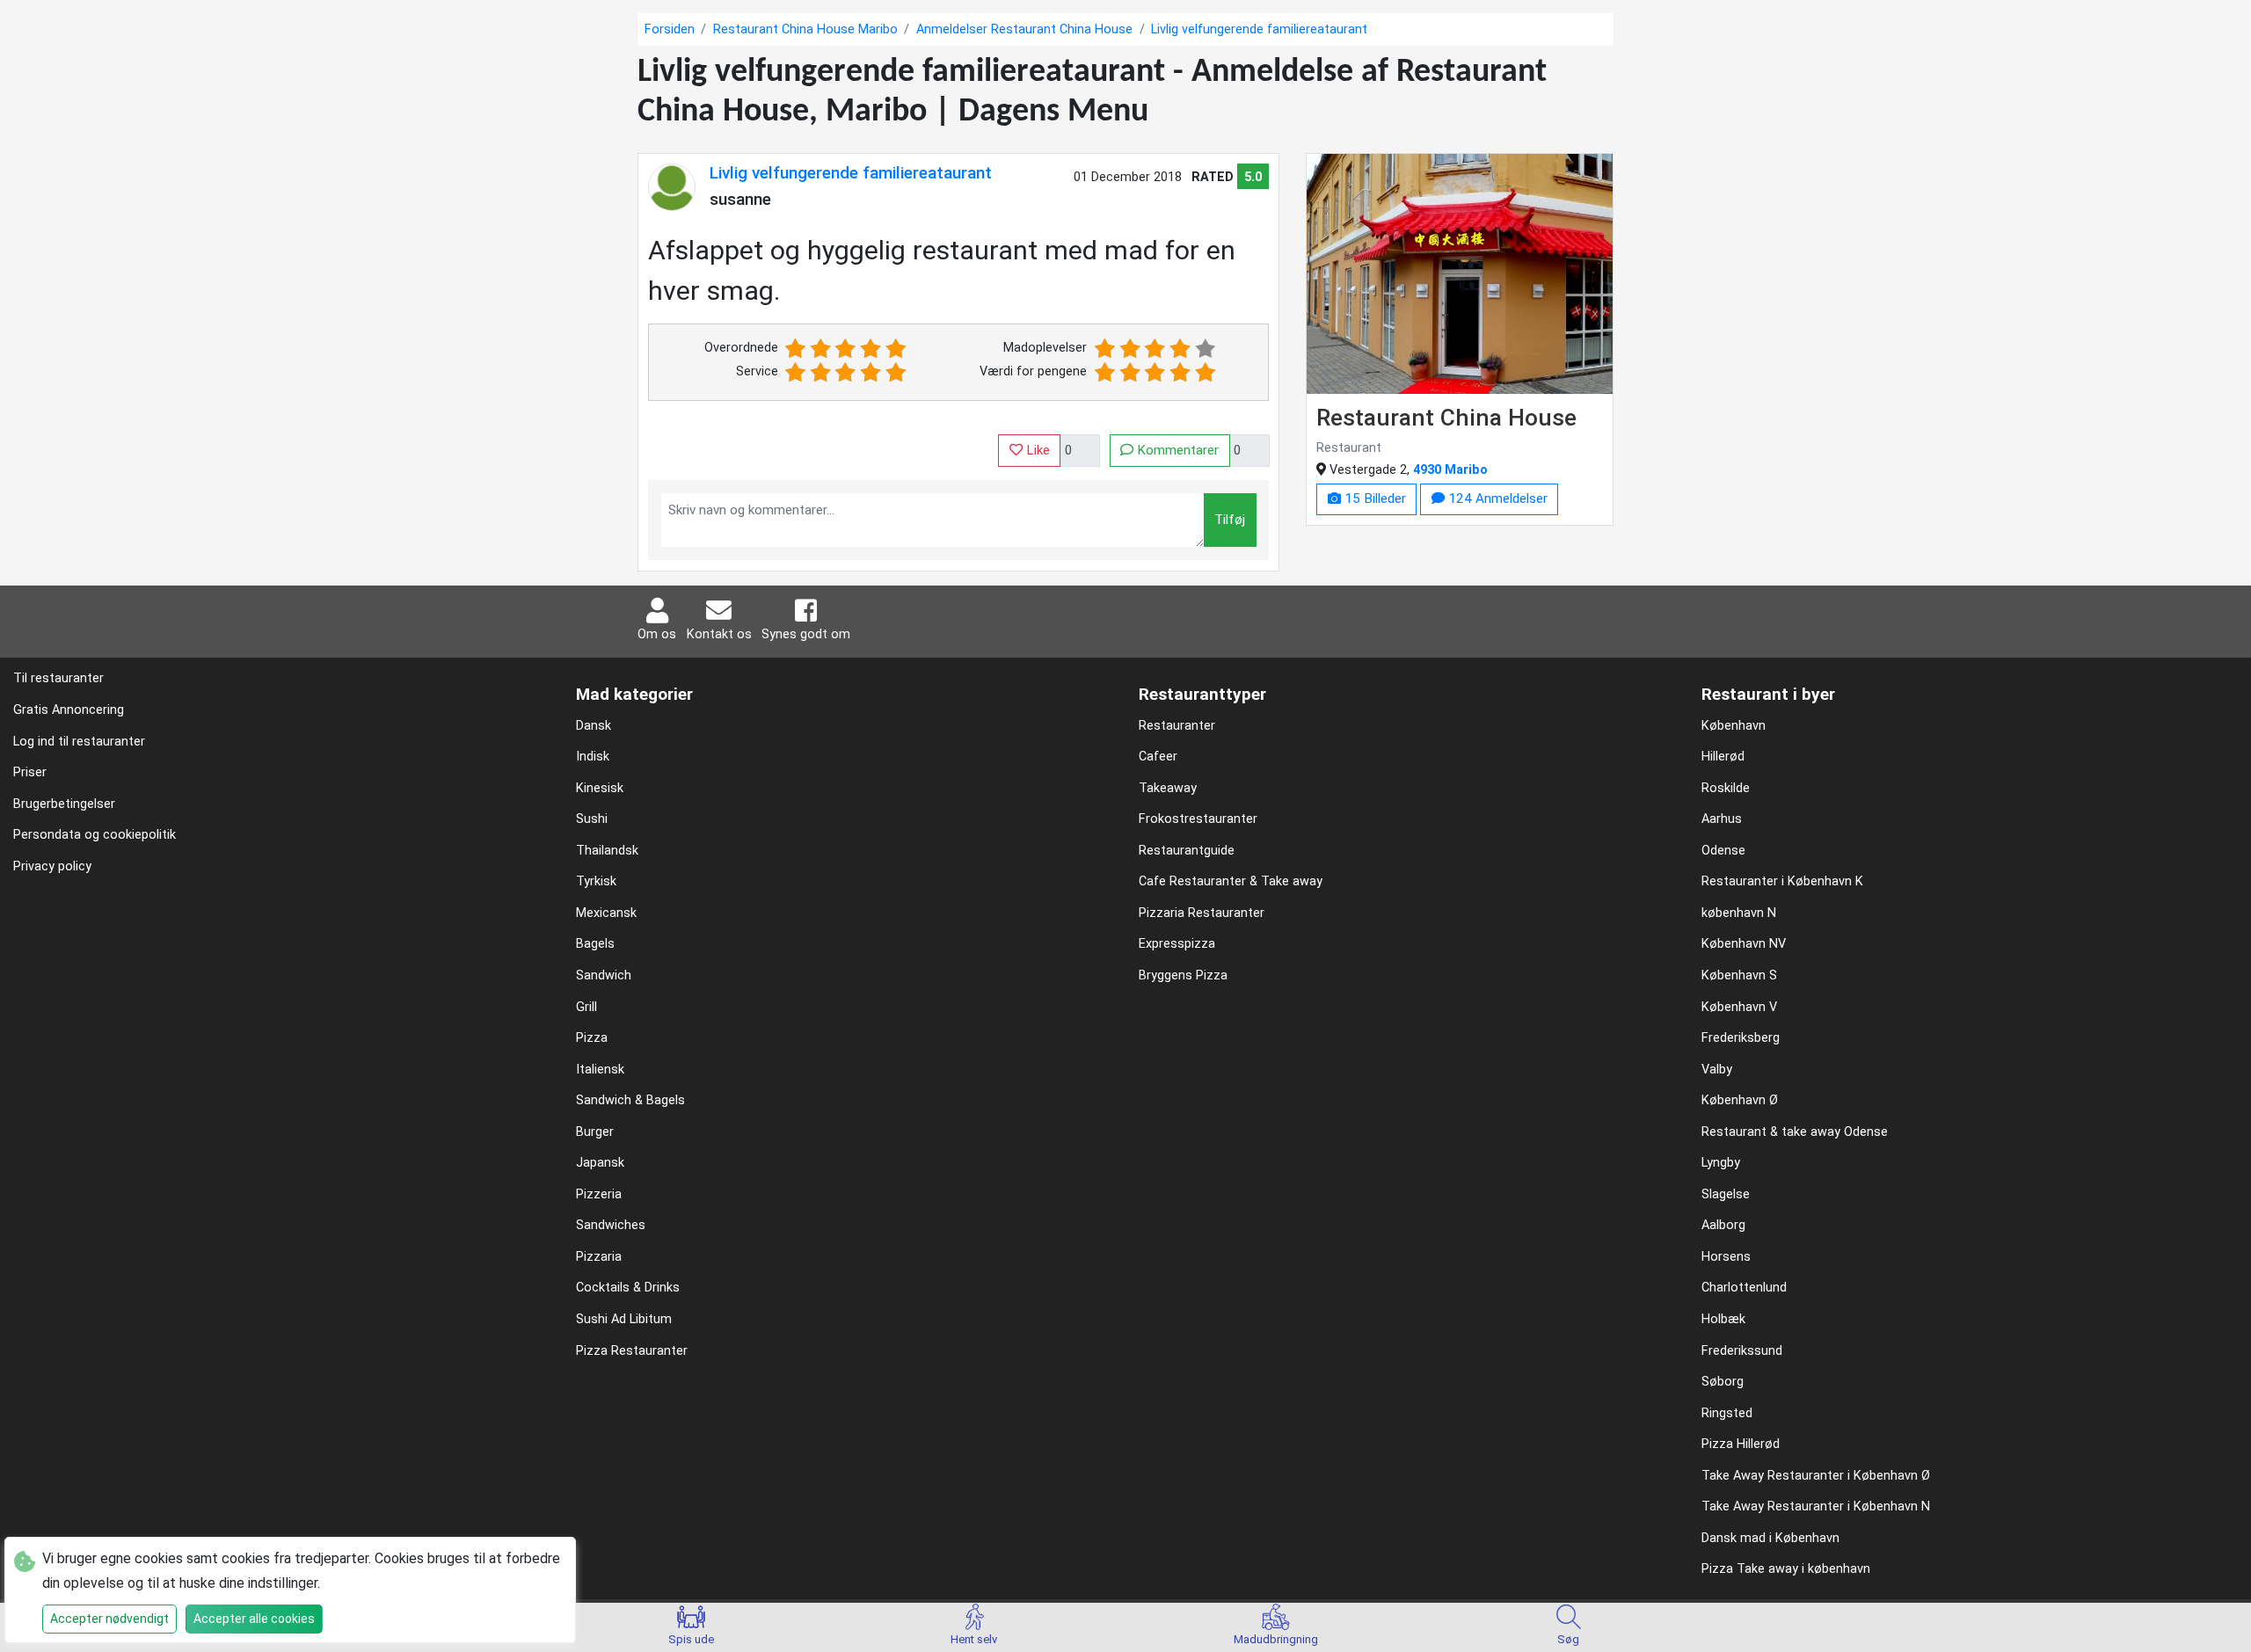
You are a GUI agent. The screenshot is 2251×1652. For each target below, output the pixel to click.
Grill (586, 1007)
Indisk (593, 757)
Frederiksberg (1741, 1038)
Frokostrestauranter (1198, 819)
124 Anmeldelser (1496, 499)
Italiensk (600, 1070)
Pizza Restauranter (632, 1351)
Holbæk (1723, 1319)
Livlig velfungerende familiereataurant (851, 173)
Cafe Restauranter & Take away (1231, 881)
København (1734, 726)
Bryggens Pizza (1183, 975)
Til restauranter (58, 678)
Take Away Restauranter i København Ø (1816, 1476)
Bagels (595, 944)
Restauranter (1177, 726)
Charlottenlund (1744, 1288)
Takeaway (1168, 788)
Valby (1717, 1070)
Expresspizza (1177, 944)
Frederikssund (1742, 1351)
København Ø (1740, 1100)
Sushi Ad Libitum (624, 1319)
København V (1739, 1007)
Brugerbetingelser (64, 804)
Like (1036, 450)
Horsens (1726, 1257)
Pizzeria (599, 1194)
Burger (595, 1132)
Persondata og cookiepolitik (95, 835)
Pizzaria (599, 1257)
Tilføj (1230, 520)
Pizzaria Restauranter (1202, 913)
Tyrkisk (596, 881)
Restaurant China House (1446, 417)
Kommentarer (1176, 450)
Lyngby (1721, 1163)
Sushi (592, 819)
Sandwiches (611, 1225)
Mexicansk (606, 913)
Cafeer (1158, 757)
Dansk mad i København (1770, 1538)
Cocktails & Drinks (628, 1288)
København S (1739, 975)
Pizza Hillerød (1741, 1444)
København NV (1744, 944)
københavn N (1739, 913)
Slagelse (1726, 1194)
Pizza (592, 1038)
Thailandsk (607, 851)
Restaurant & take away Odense (1795, 1132)
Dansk (594, 726)
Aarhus (1722, 819)
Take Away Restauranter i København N (1816, 1506)
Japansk (600, 1163)
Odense (1723, 851)
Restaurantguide (1187, 851)
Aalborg (1723, 1225)
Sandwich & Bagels (630, 1100)
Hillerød (1723, 757)
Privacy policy (52, 866)
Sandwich (604, 975)
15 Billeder (1373, 499)
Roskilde (1726, 788)
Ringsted (1727, 1413)
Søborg (1723, 1382)
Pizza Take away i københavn (1786, 1569)
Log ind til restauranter (79, 742)
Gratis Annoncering (69, 710)
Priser (30, 772)
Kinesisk (600, 788)
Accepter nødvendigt (109, 1619)
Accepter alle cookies (254, 1619)
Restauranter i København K (1782, 881)
